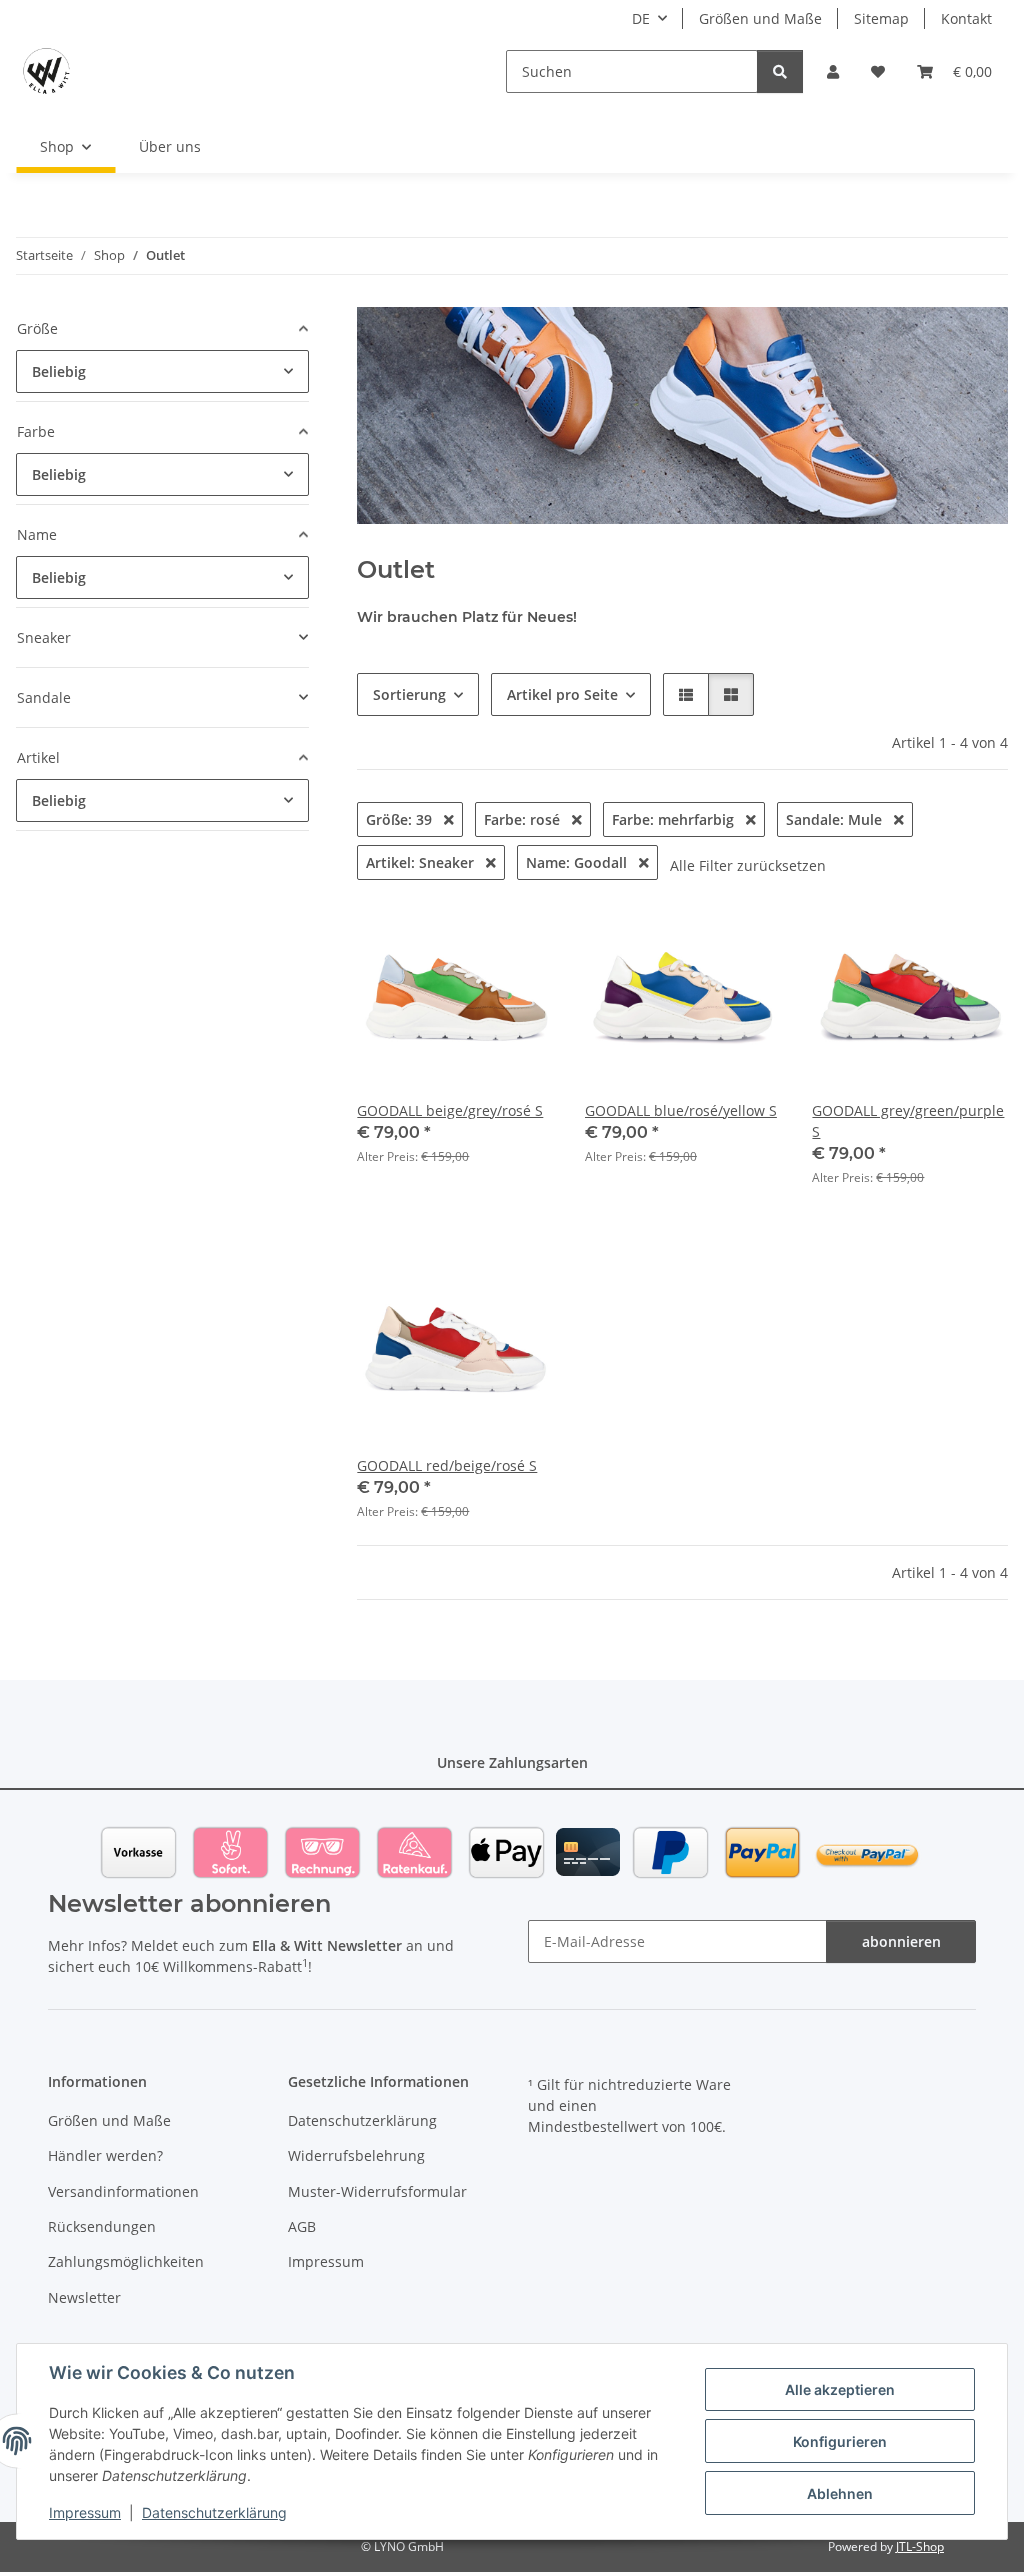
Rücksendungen (102, 2226)
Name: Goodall (578, 862)
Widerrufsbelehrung (356, 2155)
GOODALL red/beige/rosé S (447, 1465)
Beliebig (59, 371)
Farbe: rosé (524, 819)
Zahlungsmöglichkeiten (126, 2261)
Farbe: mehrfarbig (675, 819)
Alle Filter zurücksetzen (748, 865)
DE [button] (641, 18)
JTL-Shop (920, 2546)
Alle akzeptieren (840, 2389)
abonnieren (901, 1941)
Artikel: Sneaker (422, 862)
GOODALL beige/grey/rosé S (450, 1110)
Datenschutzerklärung (214, 2512)
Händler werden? (105, 2155)
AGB (302, 2226)
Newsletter (84, 2297)
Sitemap (881, 18)
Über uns (170, 146)
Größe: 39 (401, 819)
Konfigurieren (840, 2441)
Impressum (85, 2512)
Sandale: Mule (836, 819)
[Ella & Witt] (46, 71)
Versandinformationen (123, 2191)
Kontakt (966, 18)
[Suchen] (780, 71)
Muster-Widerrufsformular (377, 2191)
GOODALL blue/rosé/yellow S (681, 1110)
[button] (833, 71)
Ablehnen (840, 2493)
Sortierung (409, 694)
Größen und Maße (760, 18)
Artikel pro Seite (562, 694)
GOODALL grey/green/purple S (908, 1121)
